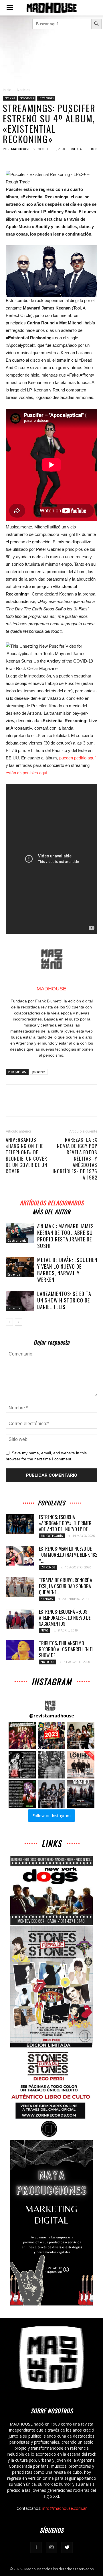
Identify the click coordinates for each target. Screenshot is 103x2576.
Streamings (46, 98)
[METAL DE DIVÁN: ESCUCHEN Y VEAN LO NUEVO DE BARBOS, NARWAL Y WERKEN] (20, 1267)
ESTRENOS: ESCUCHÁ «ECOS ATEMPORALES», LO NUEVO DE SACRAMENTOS (65, 1618)
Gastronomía (17, 1241)
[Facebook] (36, 2548)
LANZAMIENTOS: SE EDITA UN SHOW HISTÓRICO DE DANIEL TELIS (64, 1300)
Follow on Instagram (51, 1816)
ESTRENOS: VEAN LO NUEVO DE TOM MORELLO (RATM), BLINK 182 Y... (68, 1555)
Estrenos (14, 1274)
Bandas (47, 1599)
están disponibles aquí (26, 773)
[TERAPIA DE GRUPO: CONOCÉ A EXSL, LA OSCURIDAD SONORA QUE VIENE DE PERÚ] (20, 1587)
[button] (22, 1735)
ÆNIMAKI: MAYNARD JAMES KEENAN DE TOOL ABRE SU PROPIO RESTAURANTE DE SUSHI (66, 1236)
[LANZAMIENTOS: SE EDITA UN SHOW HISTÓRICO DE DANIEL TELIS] (20, 1301)
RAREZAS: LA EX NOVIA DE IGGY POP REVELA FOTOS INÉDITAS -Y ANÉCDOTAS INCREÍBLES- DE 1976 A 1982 (75, 1159)
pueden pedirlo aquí (77, 758)
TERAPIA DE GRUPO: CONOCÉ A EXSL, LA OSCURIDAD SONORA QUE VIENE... (66, 1586)
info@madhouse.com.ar (65, 2508)
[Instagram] (51, 2548)
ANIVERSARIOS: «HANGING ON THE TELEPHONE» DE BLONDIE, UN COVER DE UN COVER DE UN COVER (26, 1155)
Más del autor (51, 1211)
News (45, 1630)
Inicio (7, 90)
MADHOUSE (20, 149)
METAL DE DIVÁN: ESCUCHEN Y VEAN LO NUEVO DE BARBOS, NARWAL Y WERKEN (67, 1270)
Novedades (27, 98)
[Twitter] (67, 2548)
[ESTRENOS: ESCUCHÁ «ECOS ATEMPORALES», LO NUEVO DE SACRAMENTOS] (20, 1619)
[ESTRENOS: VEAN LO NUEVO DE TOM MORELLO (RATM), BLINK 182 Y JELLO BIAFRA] (20, 1556)
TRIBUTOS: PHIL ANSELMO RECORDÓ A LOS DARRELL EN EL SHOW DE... (66, 1649)
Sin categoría (52, 1536)
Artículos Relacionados (52, 1202)
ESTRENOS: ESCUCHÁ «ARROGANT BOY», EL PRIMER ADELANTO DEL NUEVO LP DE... (65, 1523)
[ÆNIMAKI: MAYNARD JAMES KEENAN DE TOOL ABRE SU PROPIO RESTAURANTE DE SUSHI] (20, 1233)
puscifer (39, 1072)
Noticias (23, 90)
